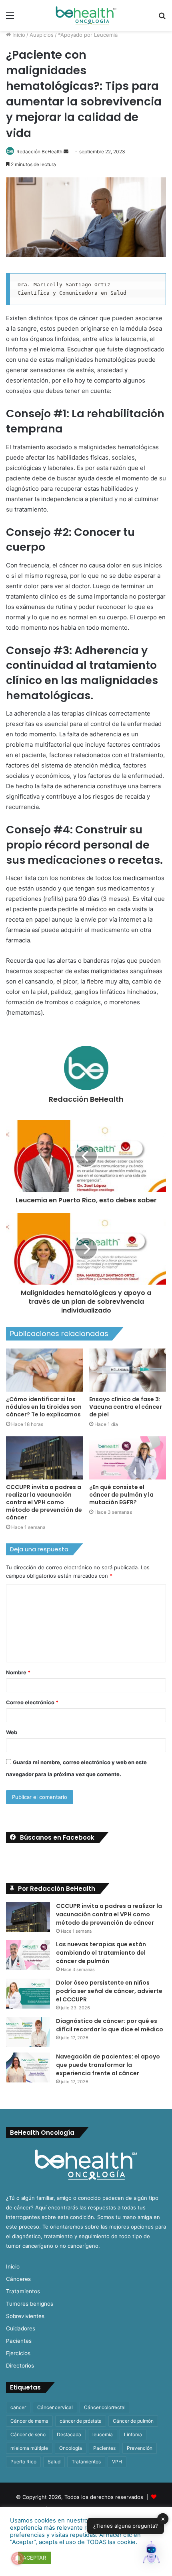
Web (12, 1732)
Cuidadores (21, 2328)
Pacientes (19, 2341)
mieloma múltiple (29, 2448)
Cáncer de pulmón (133, 2421)
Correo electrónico (32, 1702)
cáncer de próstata (81, 2421)
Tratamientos (23, 2291)
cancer (18, 2407)
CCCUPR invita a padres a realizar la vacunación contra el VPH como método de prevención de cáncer (44, 1502)
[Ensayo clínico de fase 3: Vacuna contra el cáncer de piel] (128, 1370)
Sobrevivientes (25, 2316)
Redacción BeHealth (39, 152)
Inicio (18, 35)
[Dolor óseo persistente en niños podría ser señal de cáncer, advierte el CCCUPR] (28, 1994)
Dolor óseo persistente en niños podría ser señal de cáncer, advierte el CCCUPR (109, 1991)
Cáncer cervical (55, 2407)
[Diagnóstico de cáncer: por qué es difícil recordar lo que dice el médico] (28, 2032)
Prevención (140, 2448)
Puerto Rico (23, 2462)
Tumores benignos (30, 2304)
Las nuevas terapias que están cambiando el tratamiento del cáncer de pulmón (101, 1953)
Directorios (20, 2366)
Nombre (18, 1672)
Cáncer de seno (28, 2434)
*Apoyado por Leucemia (88, 35)
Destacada (69, 2434)
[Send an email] (66, 152)
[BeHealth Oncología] (86, 15)
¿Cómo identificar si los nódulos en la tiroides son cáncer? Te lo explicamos (44, 1407)
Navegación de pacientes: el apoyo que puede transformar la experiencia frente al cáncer (108, 2065)
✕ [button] (163, 2518)
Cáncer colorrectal (105, 2407)
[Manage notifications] (18, 2558)
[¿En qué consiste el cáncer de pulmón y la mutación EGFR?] (128, 1458)
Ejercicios (18, 2353)
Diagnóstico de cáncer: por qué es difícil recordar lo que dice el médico (110, 2025)
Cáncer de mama (29, 2421)
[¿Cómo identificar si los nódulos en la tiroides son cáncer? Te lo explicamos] (44, 1370)
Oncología (71, 2448)
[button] (151, 2554)
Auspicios (42, 35)
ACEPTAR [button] (34, 2558)
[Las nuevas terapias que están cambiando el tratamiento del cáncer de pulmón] (28, 1955)
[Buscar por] (162, 18)
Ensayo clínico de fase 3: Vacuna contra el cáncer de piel (126, 1407)
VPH (117, 2462)
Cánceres (18, 2279)
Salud (54, 2462)
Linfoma (133, 2434)
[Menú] (10, 18)
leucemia (103, 2434)
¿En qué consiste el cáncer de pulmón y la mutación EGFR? (121, 1495)
